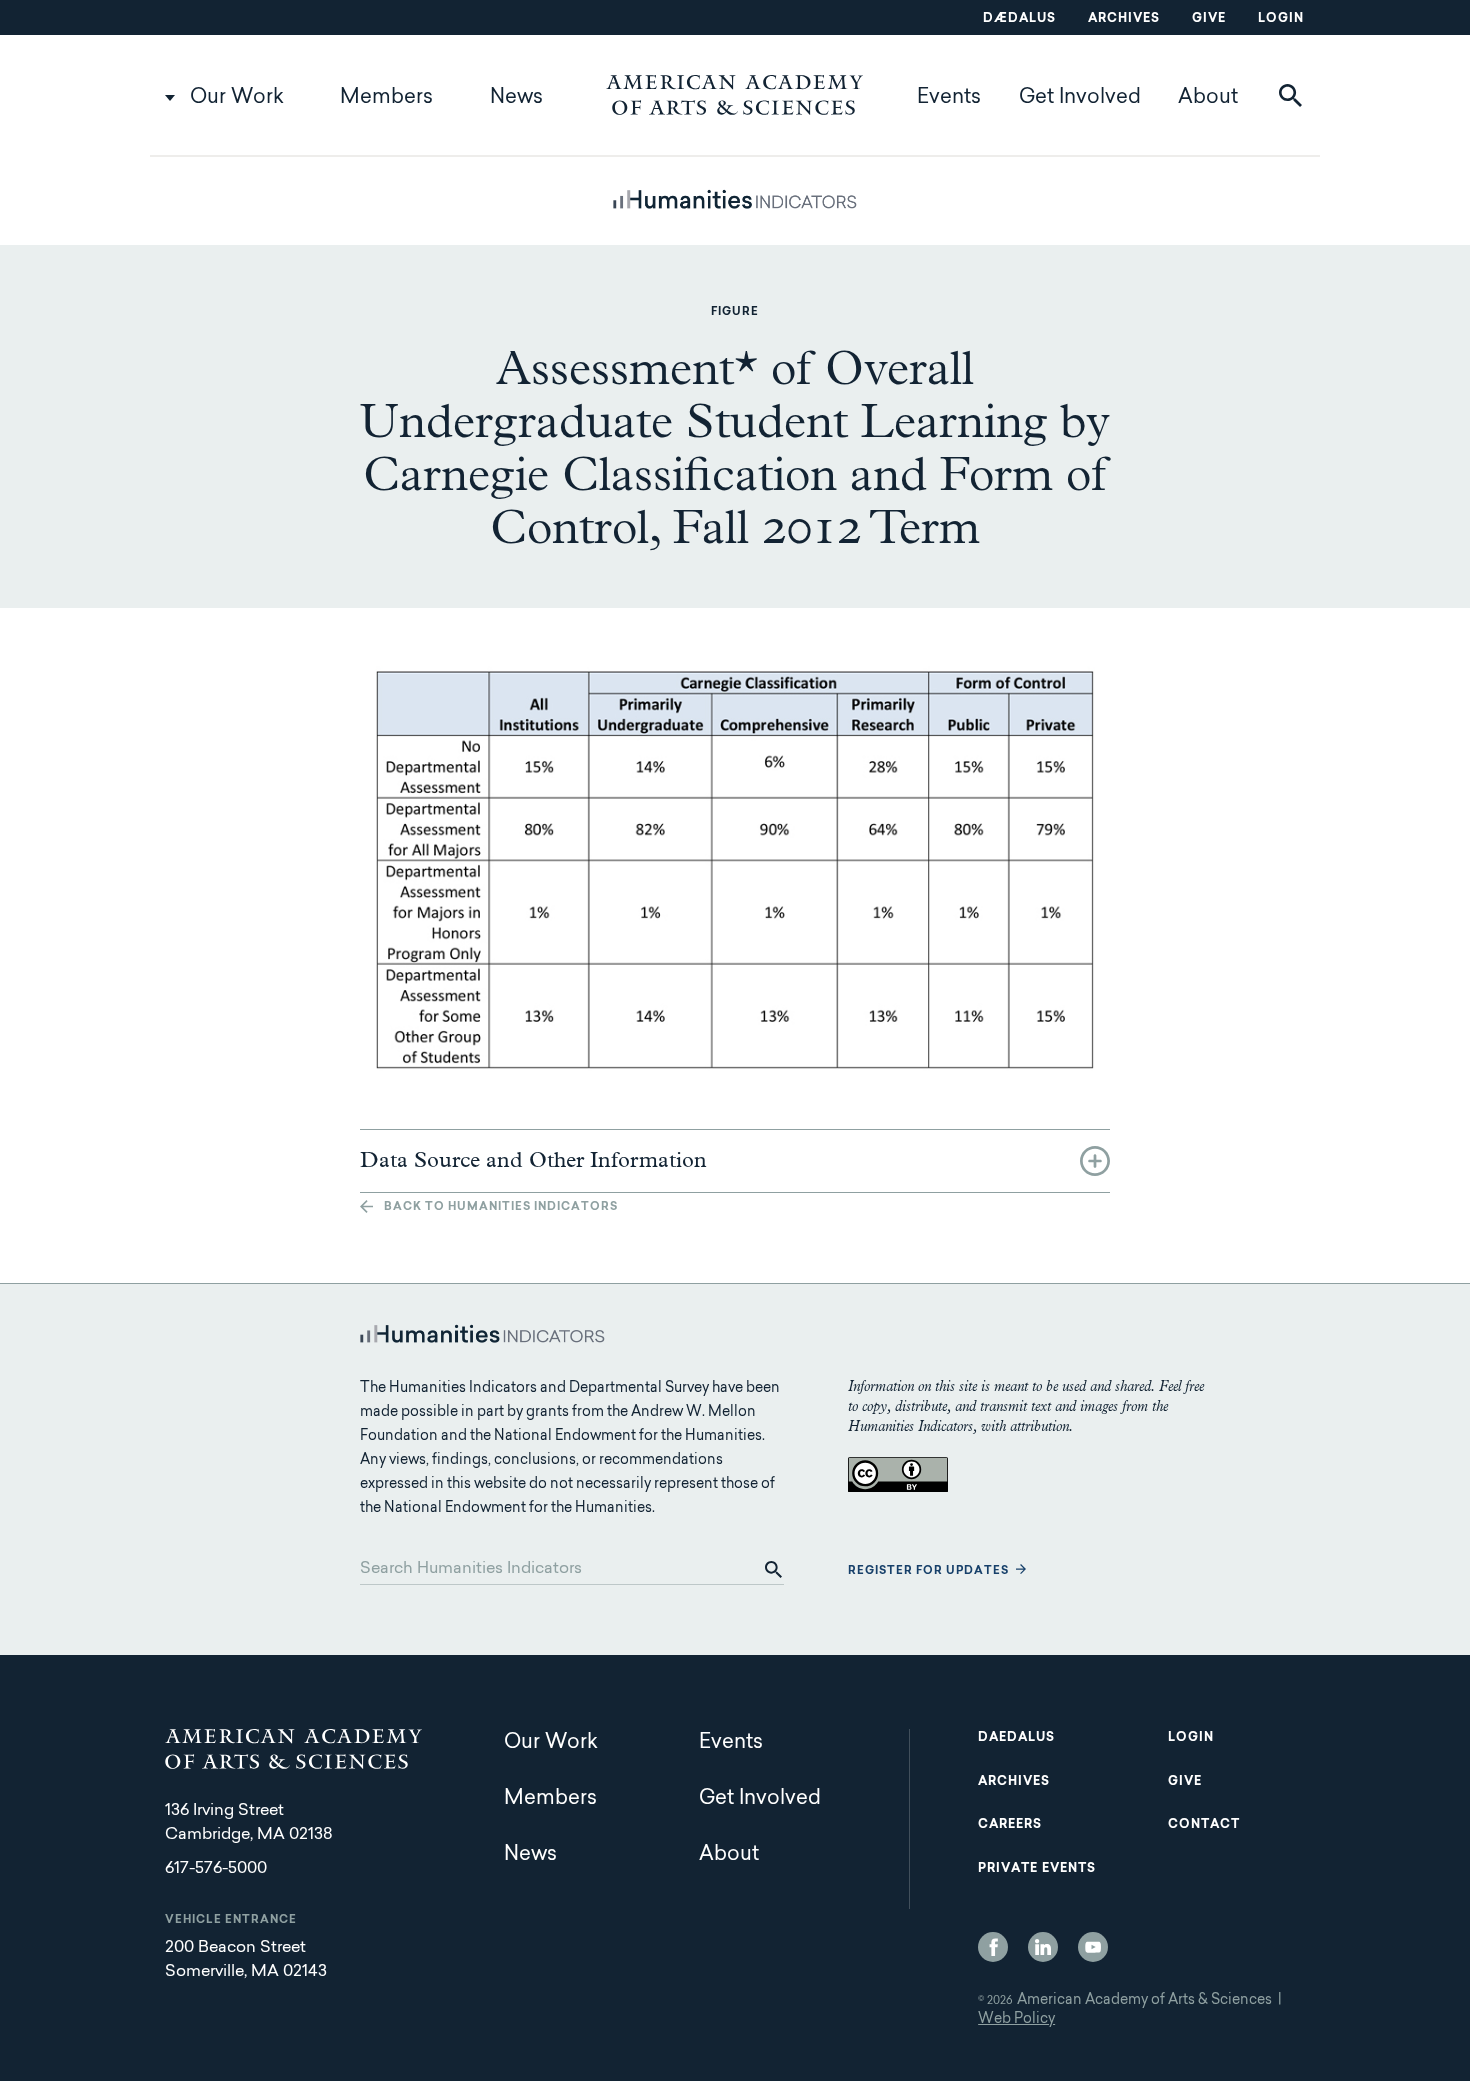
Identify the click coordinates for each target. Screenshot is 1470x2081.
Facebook (993, 1947)
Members (386, 98)
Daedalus (1016, 1738)
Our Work (237, 98)
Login (1281, 19)
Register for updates (928, 1571)
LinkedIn (1043, 1947)
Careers (1010, 1825)
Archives (1124, 19)
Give (1209, 19)
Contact (1204, 1825)
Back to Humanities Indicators (501, 1207)
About (1208, 98)
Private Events (1037, 1869)
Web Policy (1016, 2020)
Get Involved (1080, 98)
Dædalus (1019, 19)
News (516, 98)
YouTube (1093, 1947)
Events (949, 98)
